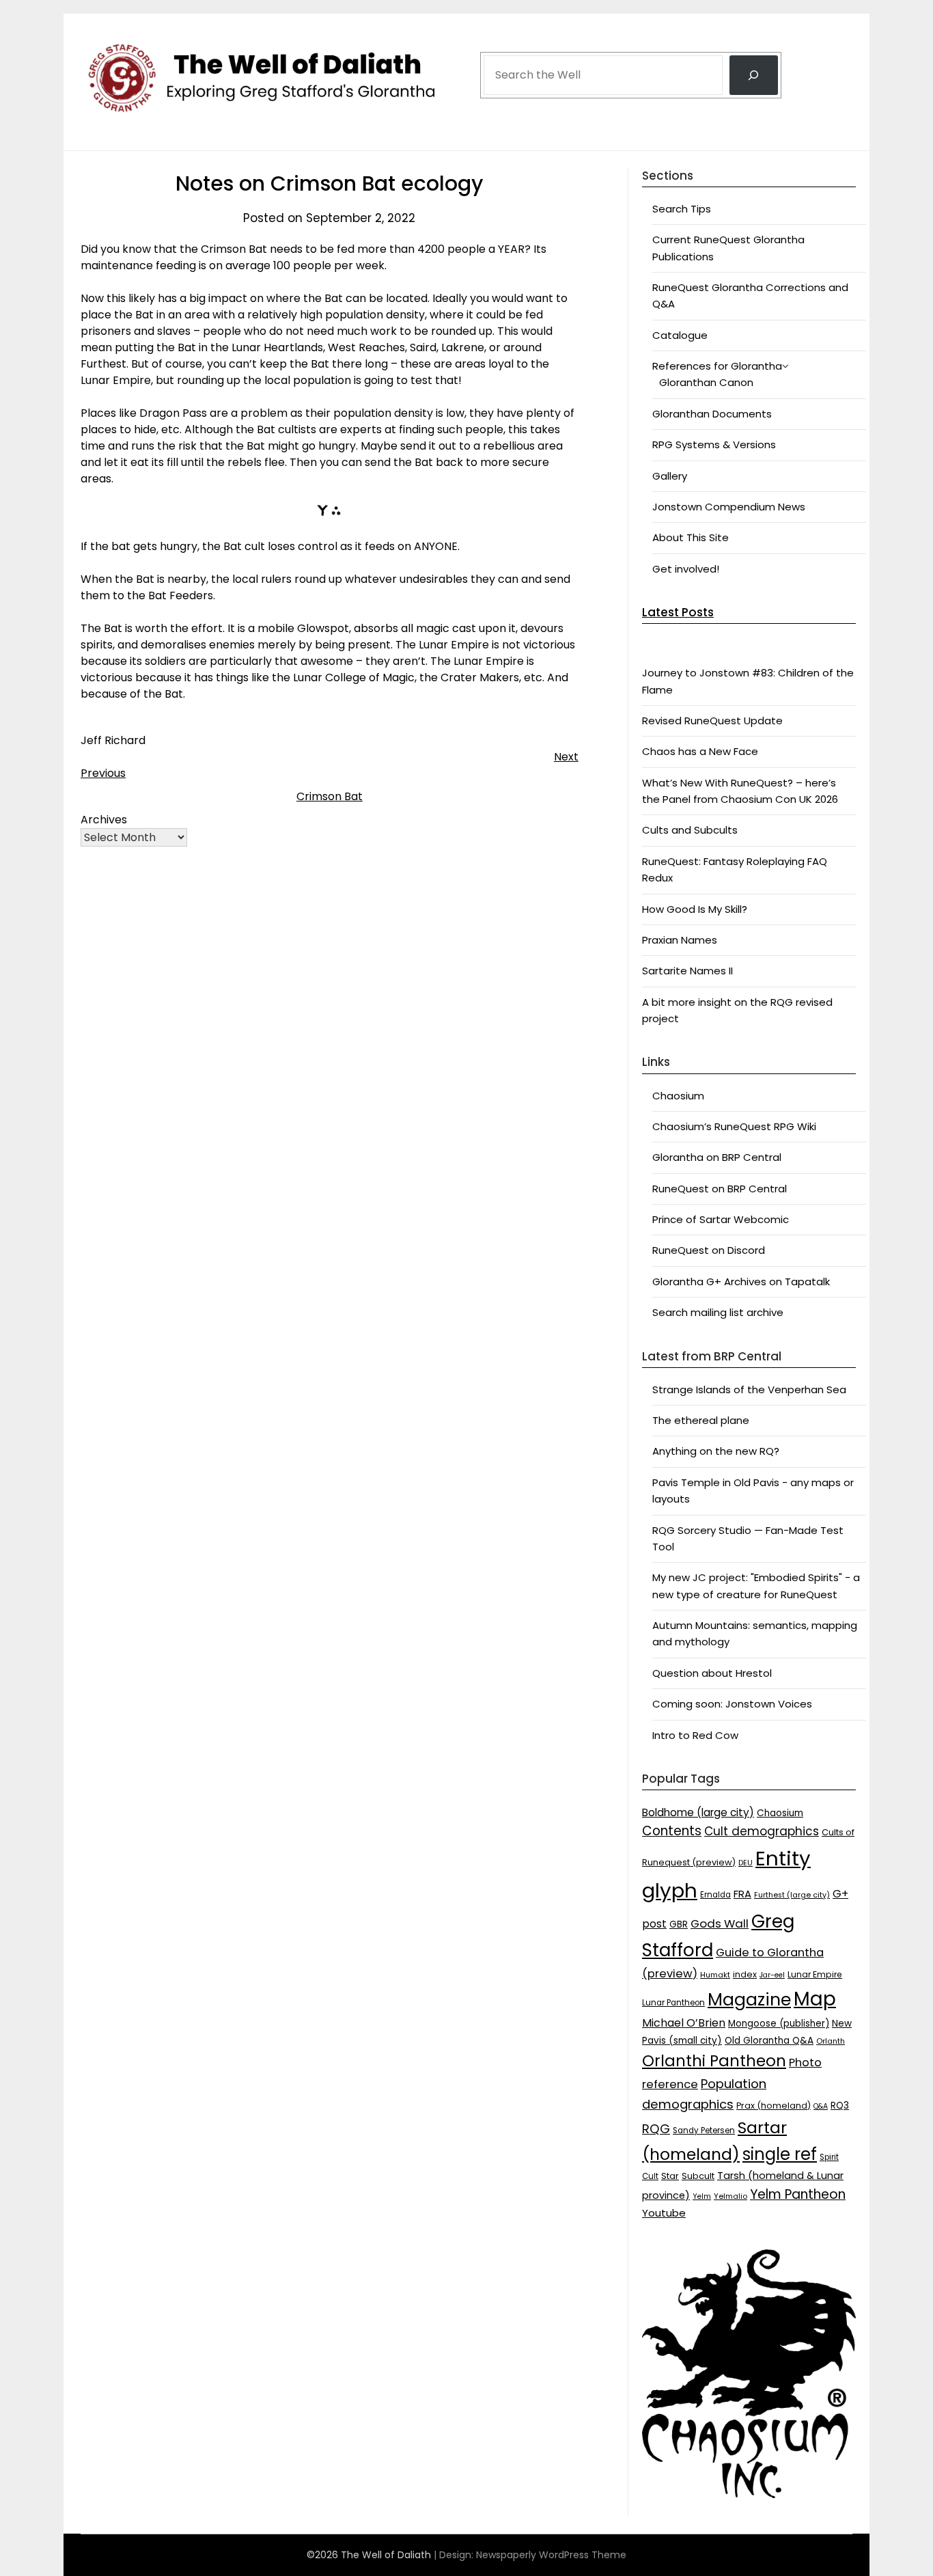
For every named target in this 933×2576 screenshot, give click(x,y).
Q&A (821, 2106)
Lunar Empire (815, 1974)
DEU (746, 1863)
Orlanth (831, 2041)
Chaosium (678, 1096)
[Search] (754, 75)
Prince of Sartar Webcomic (721, 1219)
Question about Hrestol (712, 1673)
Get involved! (686, 569)
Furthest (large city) (792, 1895)
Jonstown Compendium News (729, 507)
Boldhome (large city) (698, 1812)
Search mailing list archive (718, 1312)
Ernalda (715, 1895)
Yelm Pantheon (798, 2194)
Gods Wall (720, 1923)
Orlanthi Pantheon (714, 2061)
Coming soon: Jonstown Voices (732, 1704)
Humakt (715, 1975)
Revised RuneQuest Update (712, 721)
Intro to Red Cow (695, 1735)
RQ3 (840, 2106)
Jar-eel (772, 1975)
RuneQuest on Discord (709, 1250)
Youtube (664, 2213)
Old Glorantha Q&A (769, 2041)
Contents (672, 1831)
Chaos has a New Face (700, 751)
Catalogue (680, 335)
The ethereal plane (701, 1420)
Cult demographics (762, 1831)
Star (670, 2176)
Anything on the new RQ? (716, 1451)
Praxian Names (680, 940)
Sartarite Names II (687, 971)
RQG (656, 2129)
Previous (103, 773)
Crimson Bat (330, 796)
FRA (742, 1894)
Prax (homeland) (774, 2106)
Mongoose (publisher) (779, 2024)
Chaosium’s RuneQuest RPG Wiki (734, 1126)
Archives (104, 820)
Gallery (670, 476)
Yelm (702, 2196)
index (745, 1974)
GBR (679, 1924)
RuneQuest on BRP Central (720, 1189)
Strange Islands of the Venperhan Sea (749, 1389)
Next (566, 757)
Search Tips (682, 209)
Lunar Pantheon (673, 2003)
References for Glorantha (717, 366)
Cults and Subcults (690, 830)
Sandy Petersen (704, 2130)
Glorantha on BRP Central (717, 1157)
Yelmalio (730, 2196)
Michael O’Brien (684, 2023)
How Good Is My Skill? (695, 909)
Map (815, 1999)
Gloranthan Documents (712, 414)
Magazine (749, 2000)
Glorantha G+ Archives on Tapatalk (741, 1282)
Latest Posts (678, 612)
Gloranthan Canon (706, 382)
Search (501, 36)
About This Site (691, 537)
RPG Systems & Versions (714, 444)
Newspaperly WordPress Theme (551, 2555)
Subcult (698, 2176)
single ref (780, 2154)
